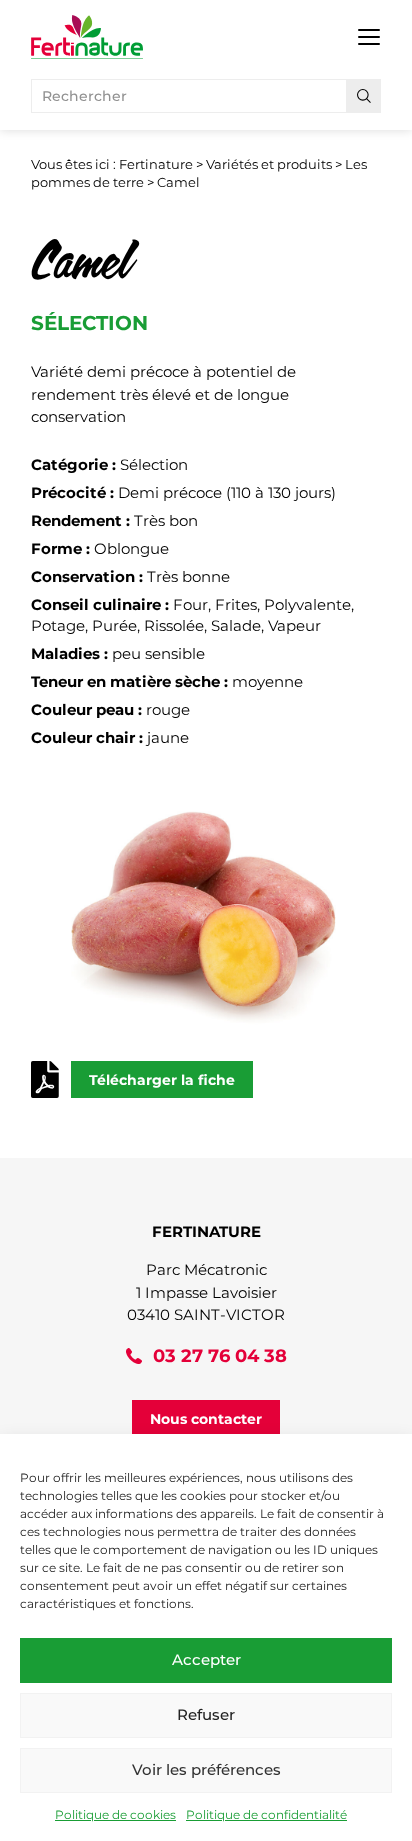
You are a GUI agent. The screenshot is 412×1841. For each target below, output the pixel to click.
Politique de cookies (115, 1814)
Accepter (206, 1659)
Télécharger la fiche (162, 1080)
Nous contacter (206, 1419)
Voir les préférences (206, 1769)
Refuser (206, 1714)
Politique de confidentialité (266, 1814)
